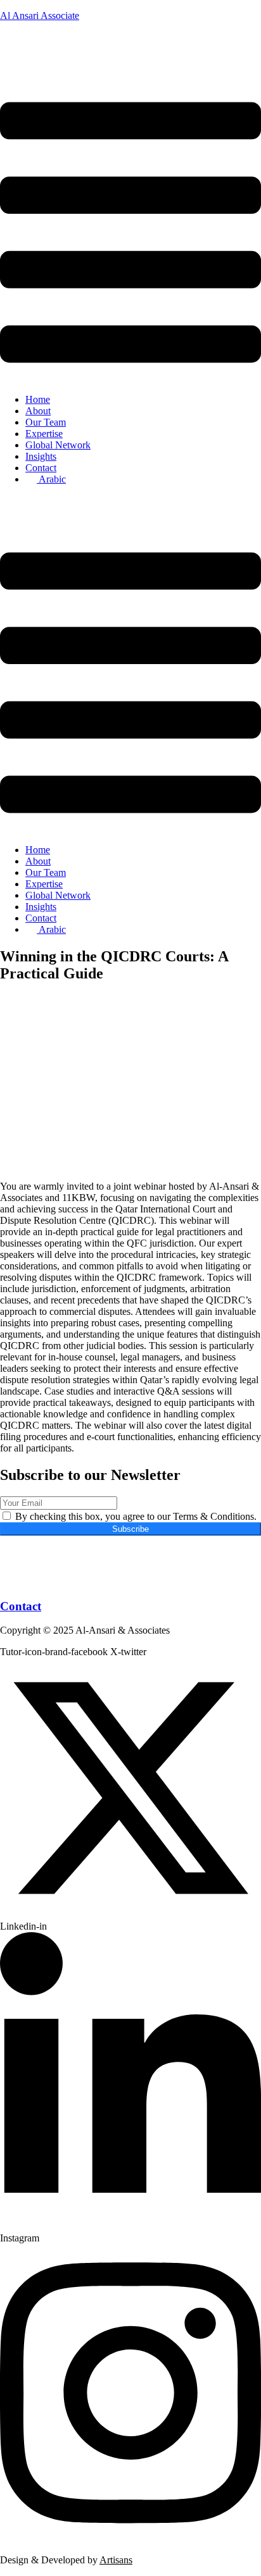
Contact (41, 468)
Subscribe (130, 1529)
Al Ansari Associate (40, 15)
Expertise (44, 434)
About (38, 411)
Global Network (58, 445)
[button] (130, 234)
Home (38, 399)
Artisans (116, 2560)
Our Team (46, 422)
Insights (41, 456)
